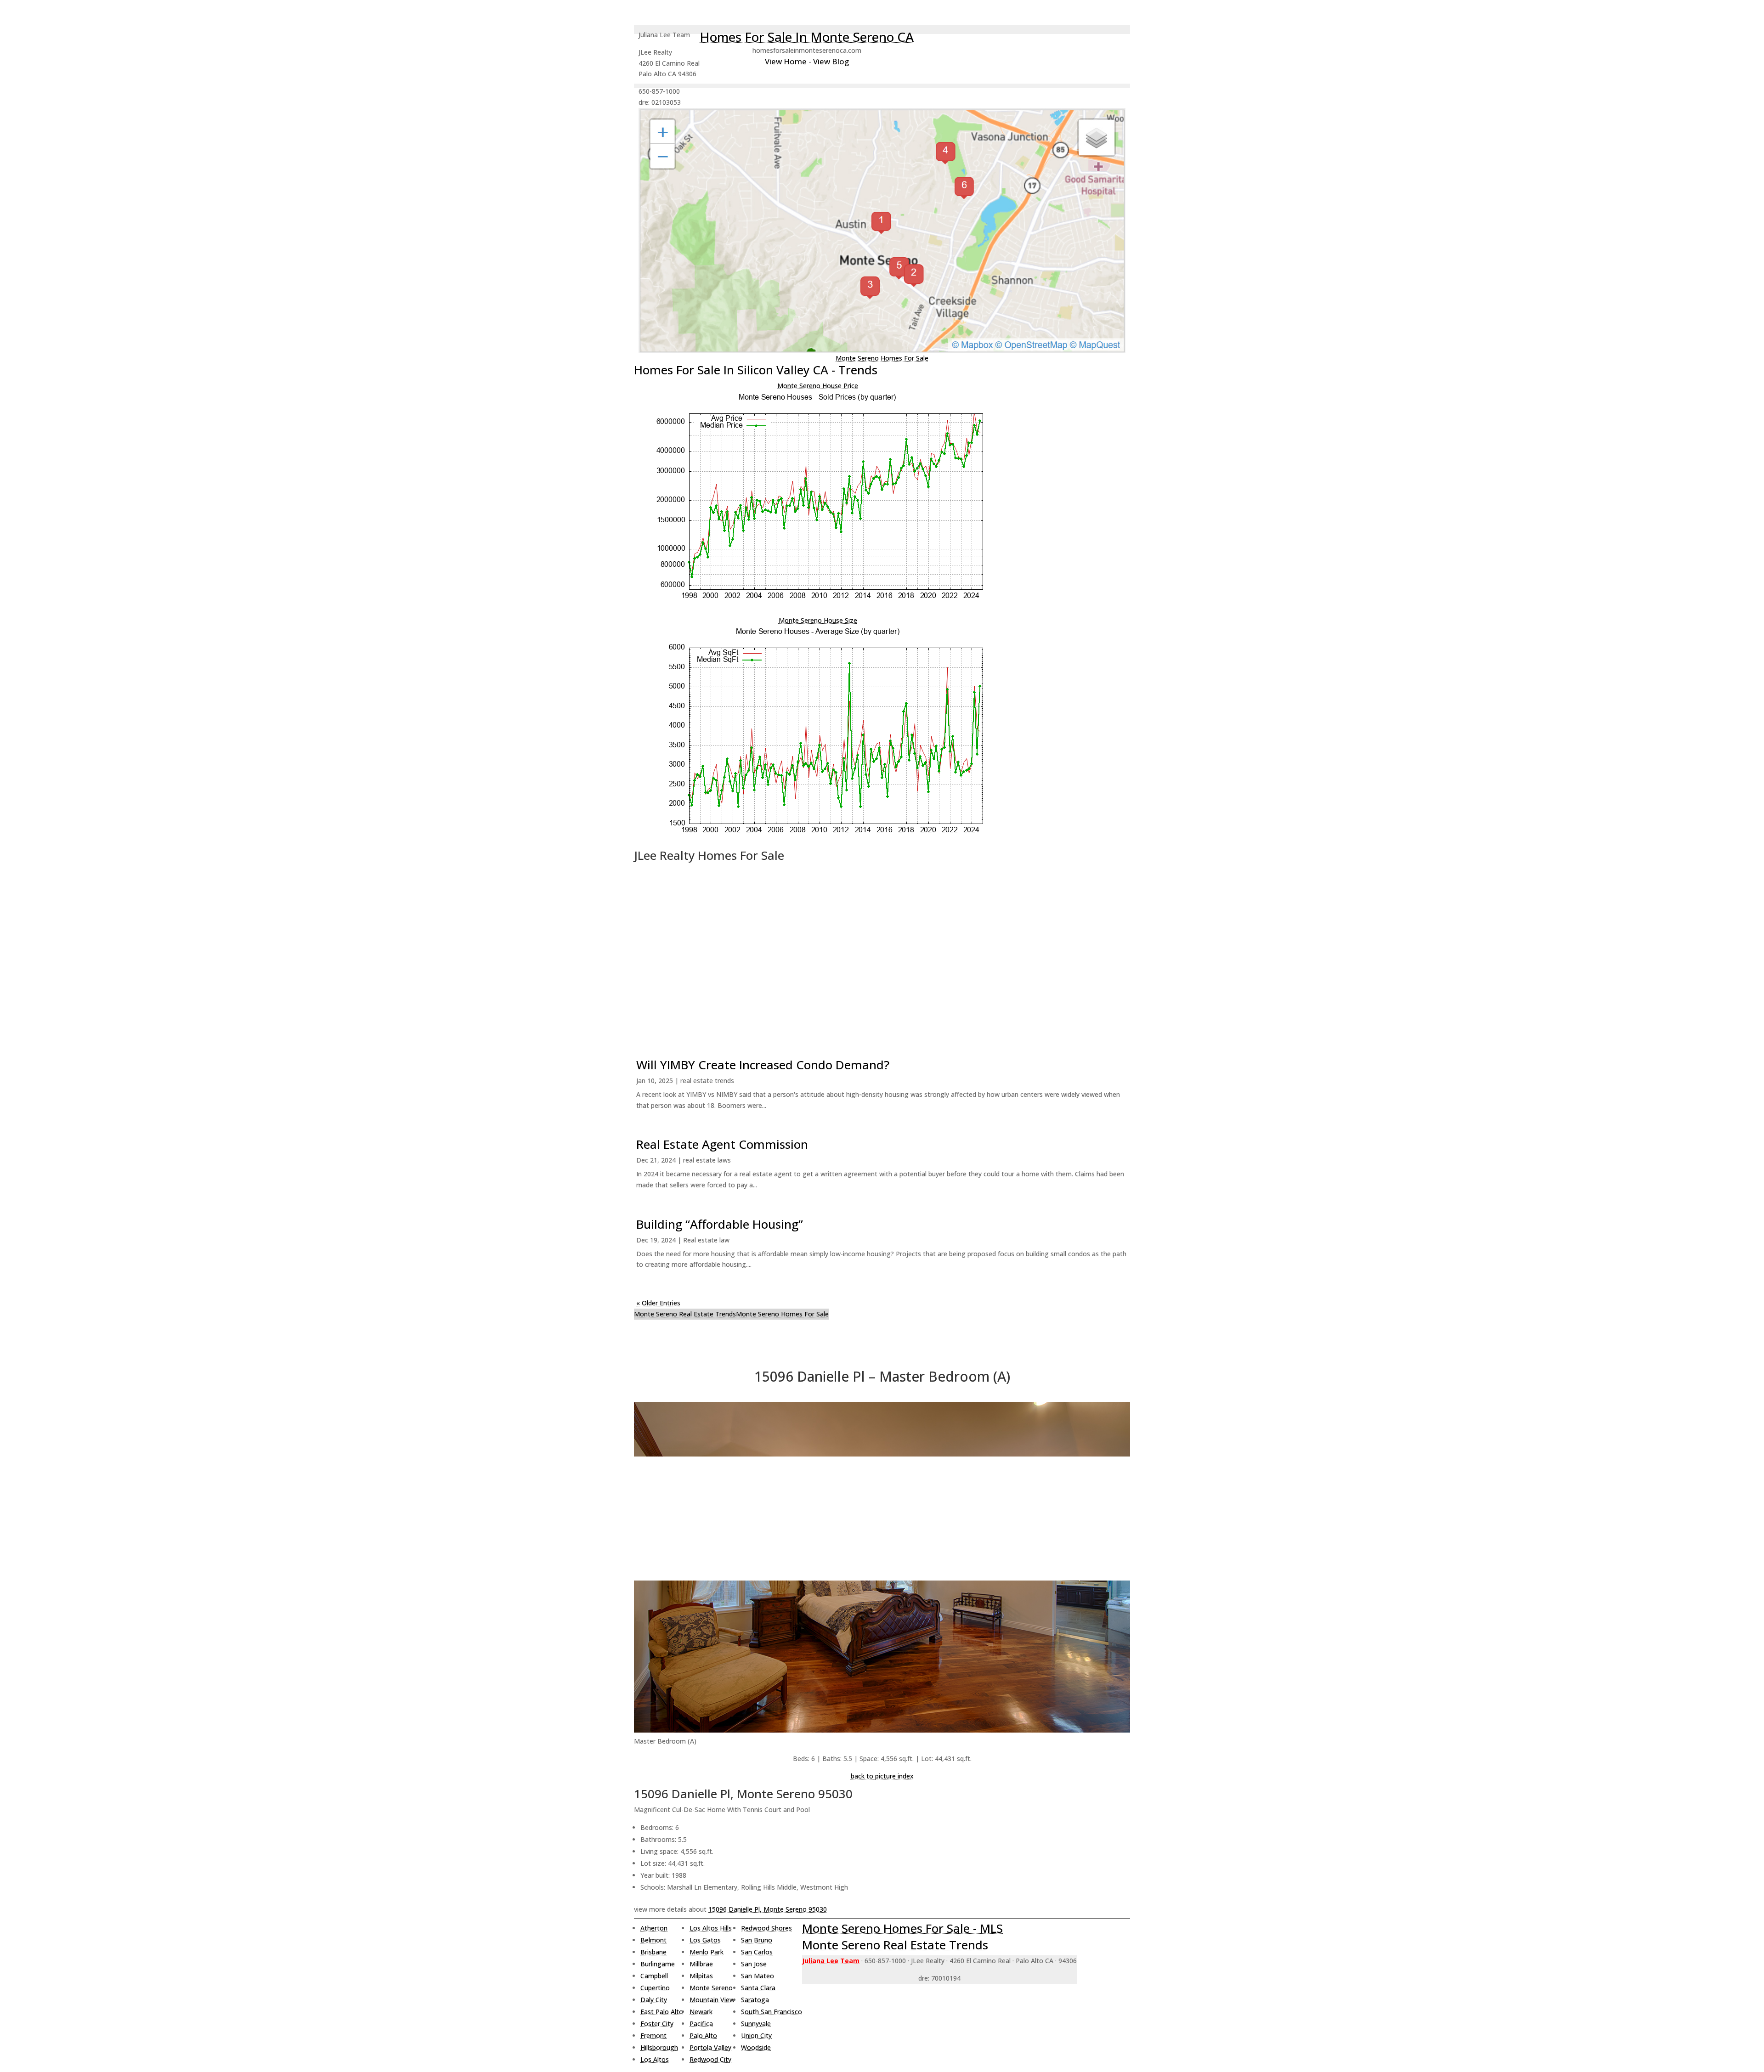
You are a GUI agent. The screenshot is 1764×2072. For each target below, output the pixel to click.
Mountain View (712, 2000)
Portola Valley (710, 2047)
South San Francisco (772, 2012)
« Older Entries (658, 1303)
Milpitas (701, 1976)
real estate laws (707, 1160)
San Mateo (758, 1976)
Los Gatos (705, 1940)
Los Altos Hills (711, 1928)
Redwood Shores (766, 1928)
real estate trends (707, 1081)
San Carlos (757, 1952)
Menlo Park (707, 1952)
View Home (786, 61)
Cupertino (655, 1988)
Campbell (654, 1976)
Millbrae (701, 1964)
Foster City (657, 2024)
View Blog (831, 61)
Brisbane (653, 1952)
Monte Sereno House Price (818, 386)
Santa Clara (758, 1988)
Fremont (653, 2035)
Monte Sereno (711, 1988)
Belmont (653, 1940)
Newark (701, 2012)
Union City (756, 2035)
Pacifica (701, 2024)
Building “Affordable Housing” (720, 1224)
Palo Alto (703, 2035)
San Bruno (757, 1940)
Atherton (654, 1928)
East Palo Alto (662, 2012)
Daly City (654, 2000)
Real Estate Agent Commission (722, 1144)
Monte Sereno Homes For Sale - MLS (902, 1928)
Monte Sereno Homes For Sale (882, 358)
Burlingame (658, 1964)
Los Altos (655, 2059)
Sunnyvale (756, 2024)
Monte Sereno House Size (818, 620)
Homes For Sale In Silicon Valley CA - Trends (756, 370)
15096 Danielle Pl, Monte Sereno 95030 (768, 1909)
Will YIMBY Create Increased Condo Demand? (763, 1065)
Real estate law (706, 1240)
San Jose (754, 1964)
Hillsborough (659, 2047)
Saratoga (755, 2000)
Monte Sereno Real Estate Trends (685, 1314)
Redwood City (710, 2059)
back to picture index (882, 1776)
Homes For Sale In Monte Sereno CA (807, 37)
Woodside (756, 2047)
